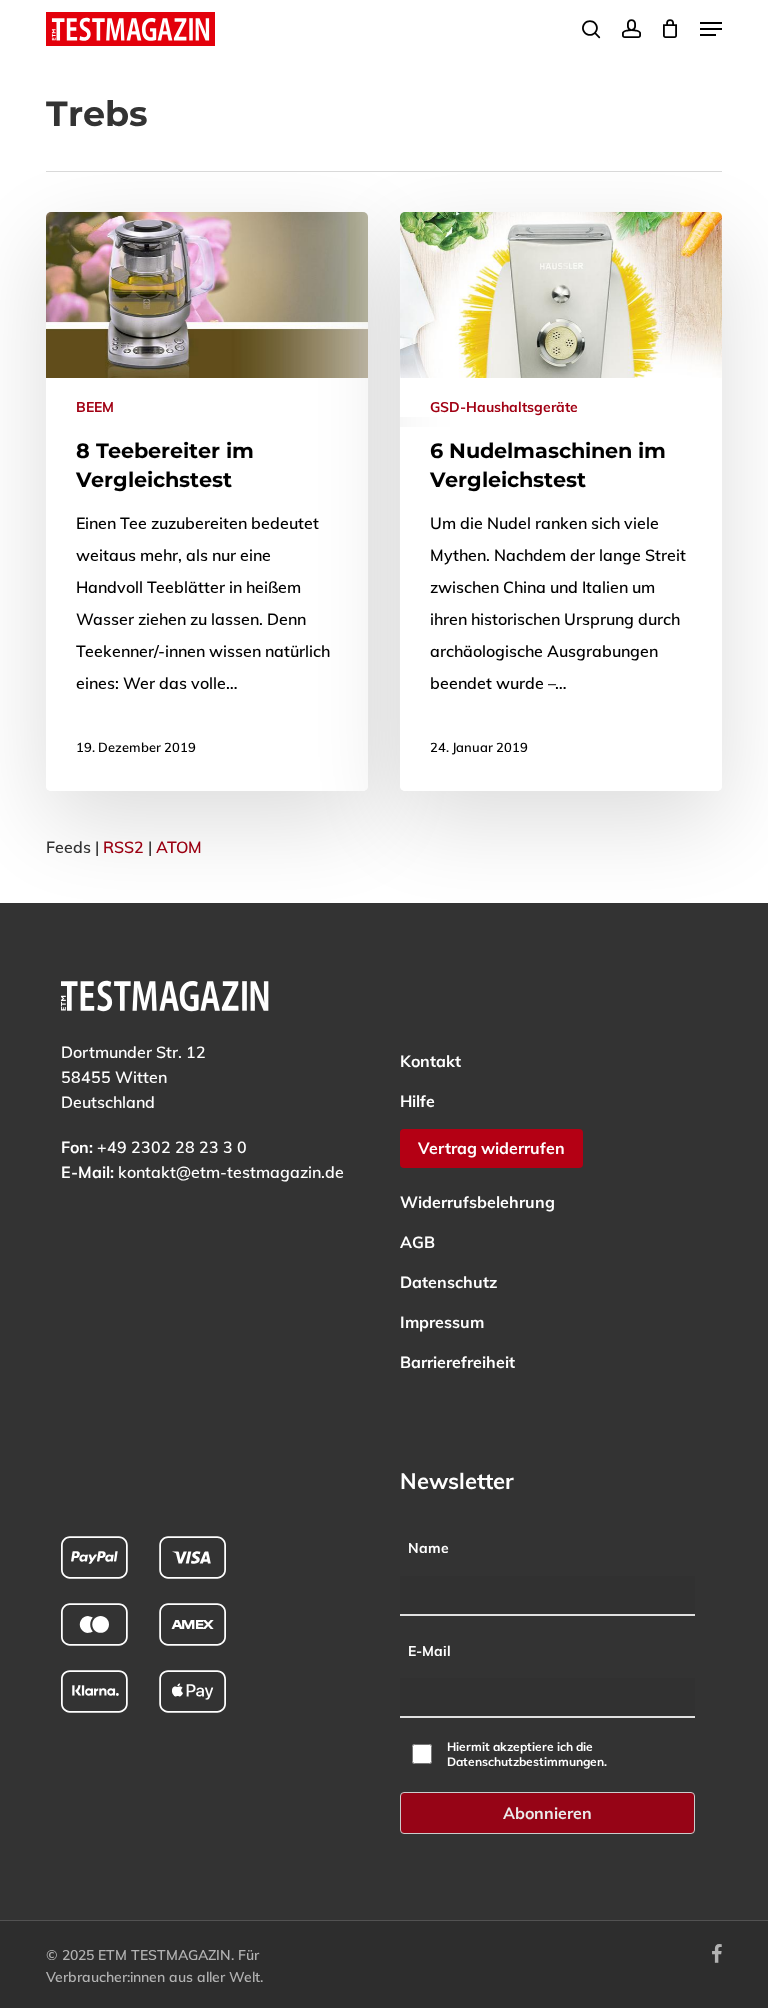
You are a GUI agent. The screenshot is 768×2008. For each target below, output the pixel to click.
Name (428, 1548)
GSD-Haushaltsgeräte (504, 407)
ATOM (179, 847)
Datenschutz (448, 1282)
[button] (711, 29)
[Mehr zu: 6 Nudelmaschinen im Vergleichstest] (561, 501)
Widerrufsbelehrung (477, 1202)
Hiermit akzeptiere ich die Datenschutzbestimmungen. (527, 1754)
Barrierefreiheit (457, 1362)
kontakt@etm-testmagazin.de (231, 1172)
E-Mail (429, 1651)
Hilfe (417, 1101)
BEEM (95, 407)
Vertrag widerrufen (491, 1148)
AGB (417, 1242)
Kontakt (430, 1061)
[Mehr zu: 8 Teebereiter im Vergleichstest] (207, 501)
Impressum (442, 1322)
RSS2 (123, 847)
